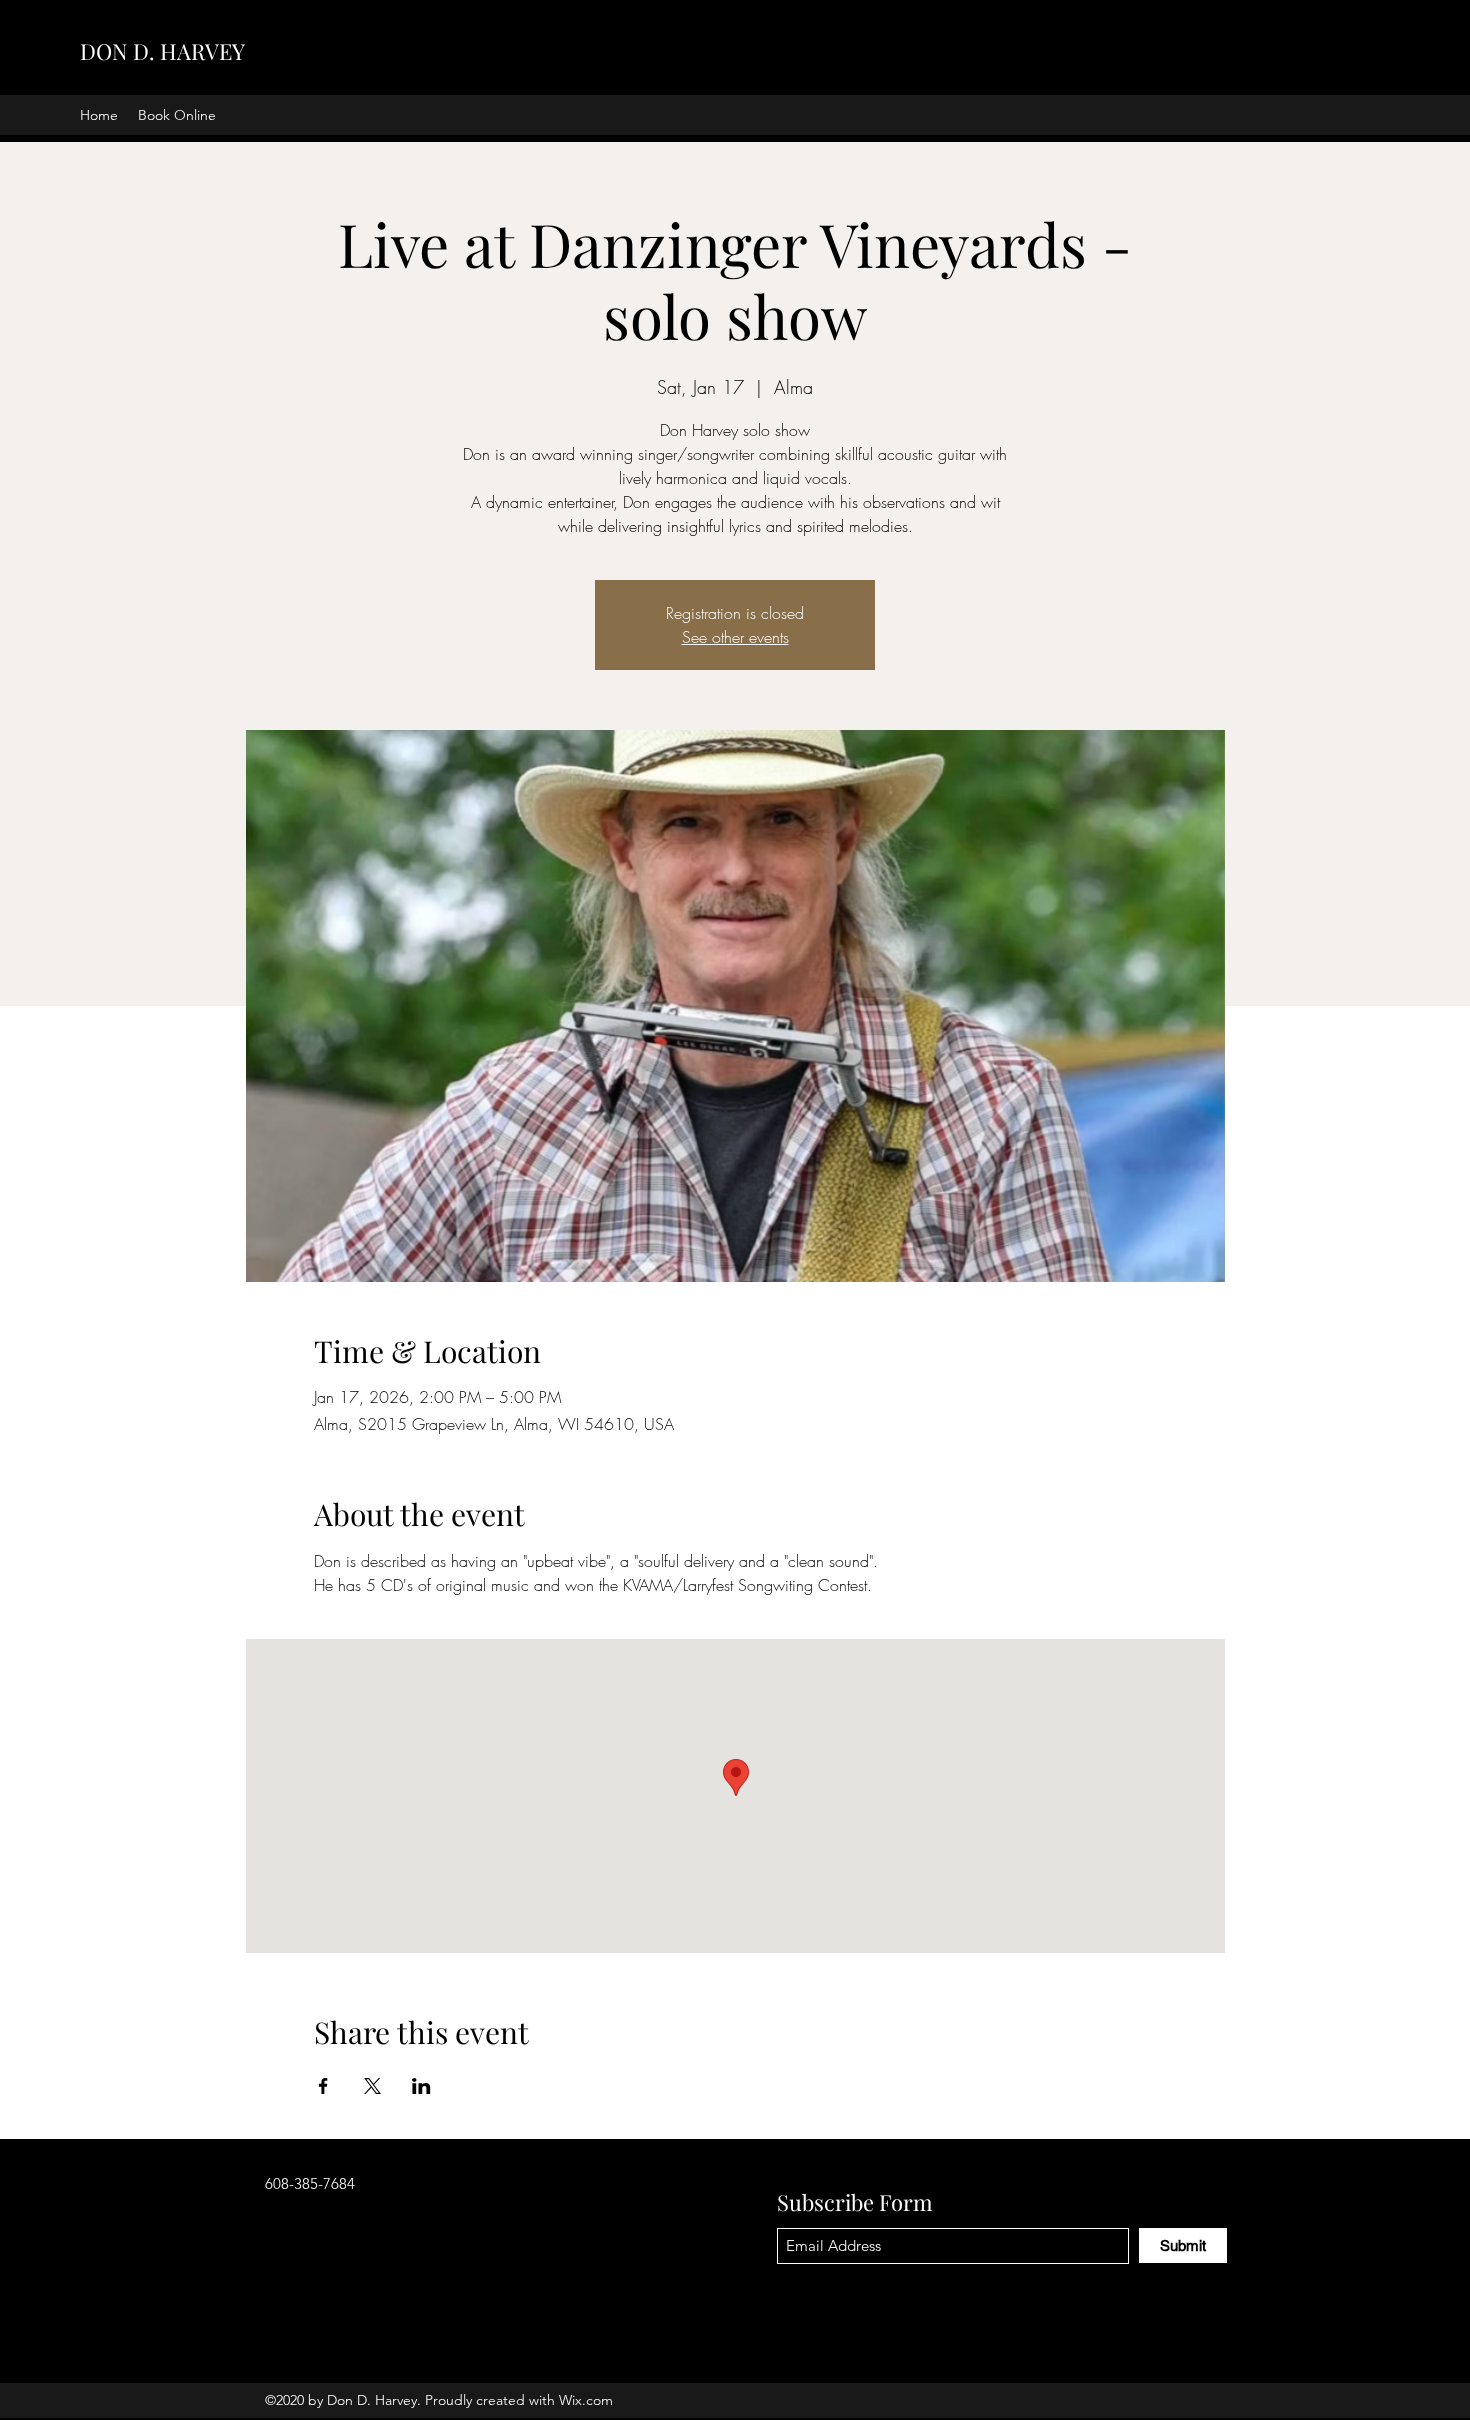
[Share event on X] (372, 2086)
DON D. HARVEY (162, 51)
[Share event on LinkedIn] (421, 2086)
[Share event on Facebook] (323, 2086)
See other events (735, 637)
